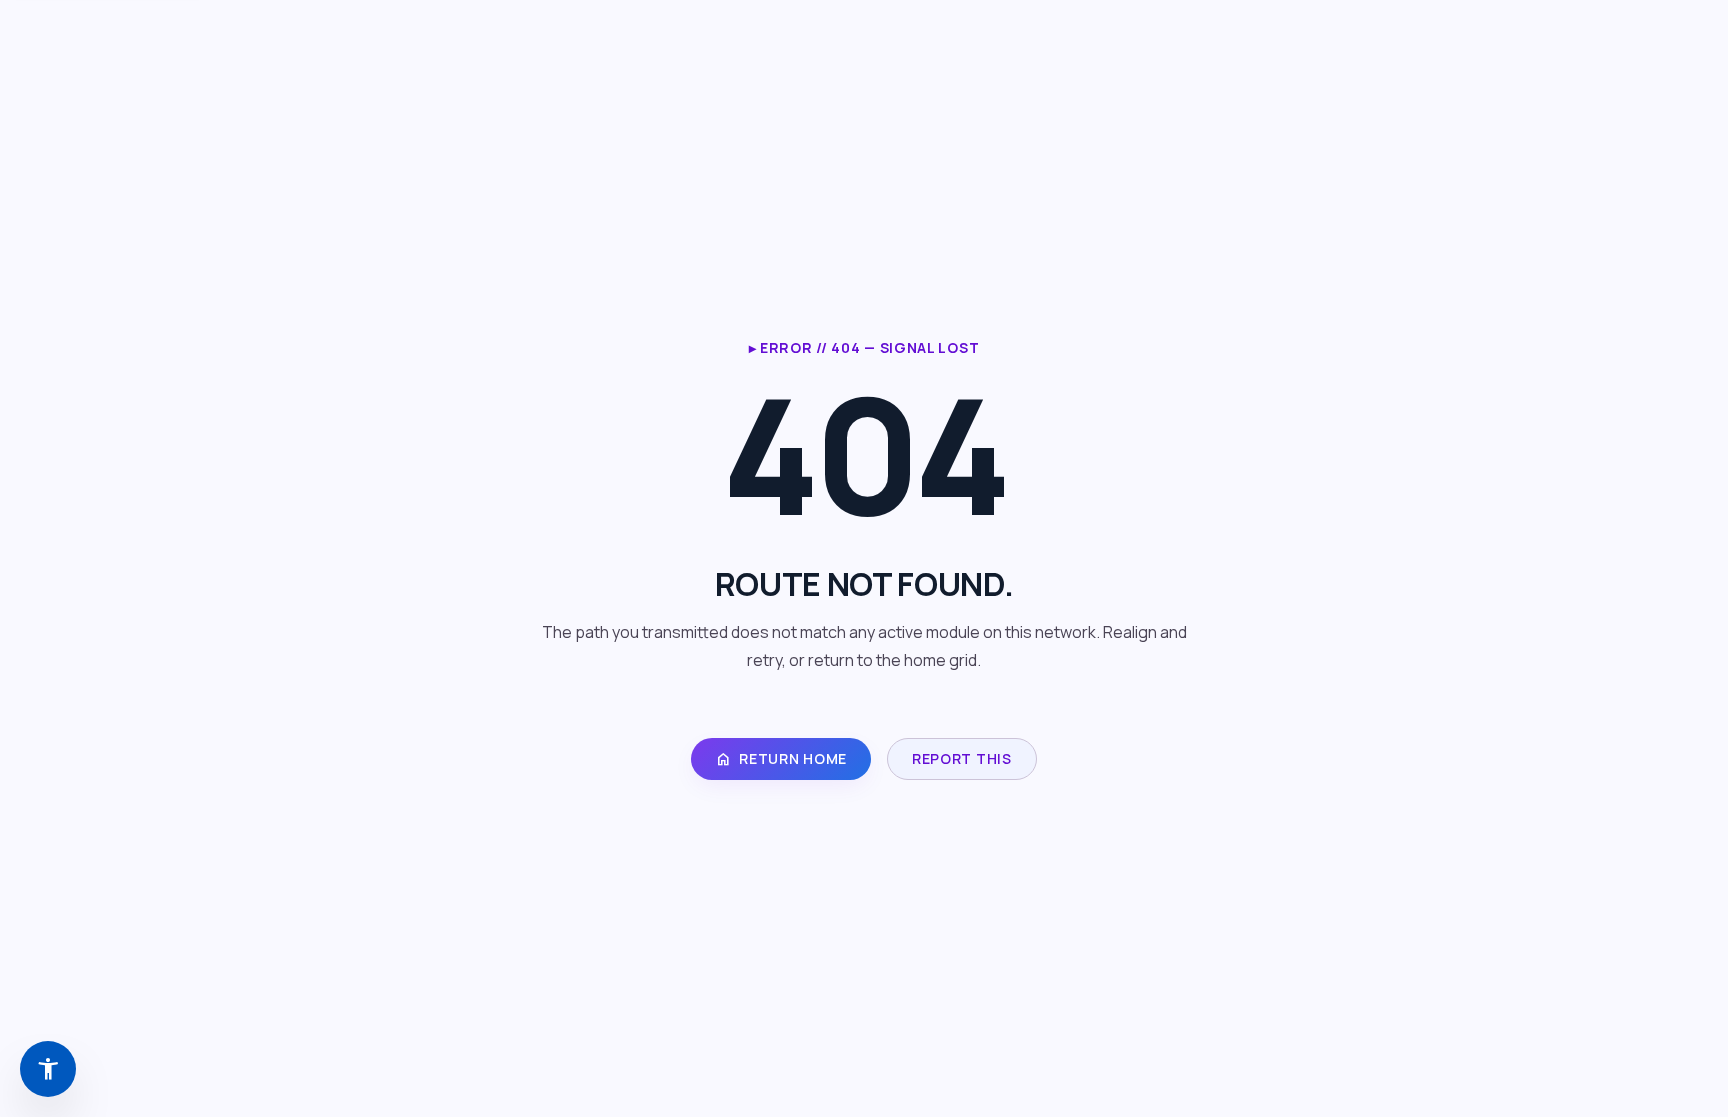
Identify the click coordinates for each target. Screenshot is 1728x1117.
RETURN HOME (781, 759)
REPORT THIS (962, 758)
